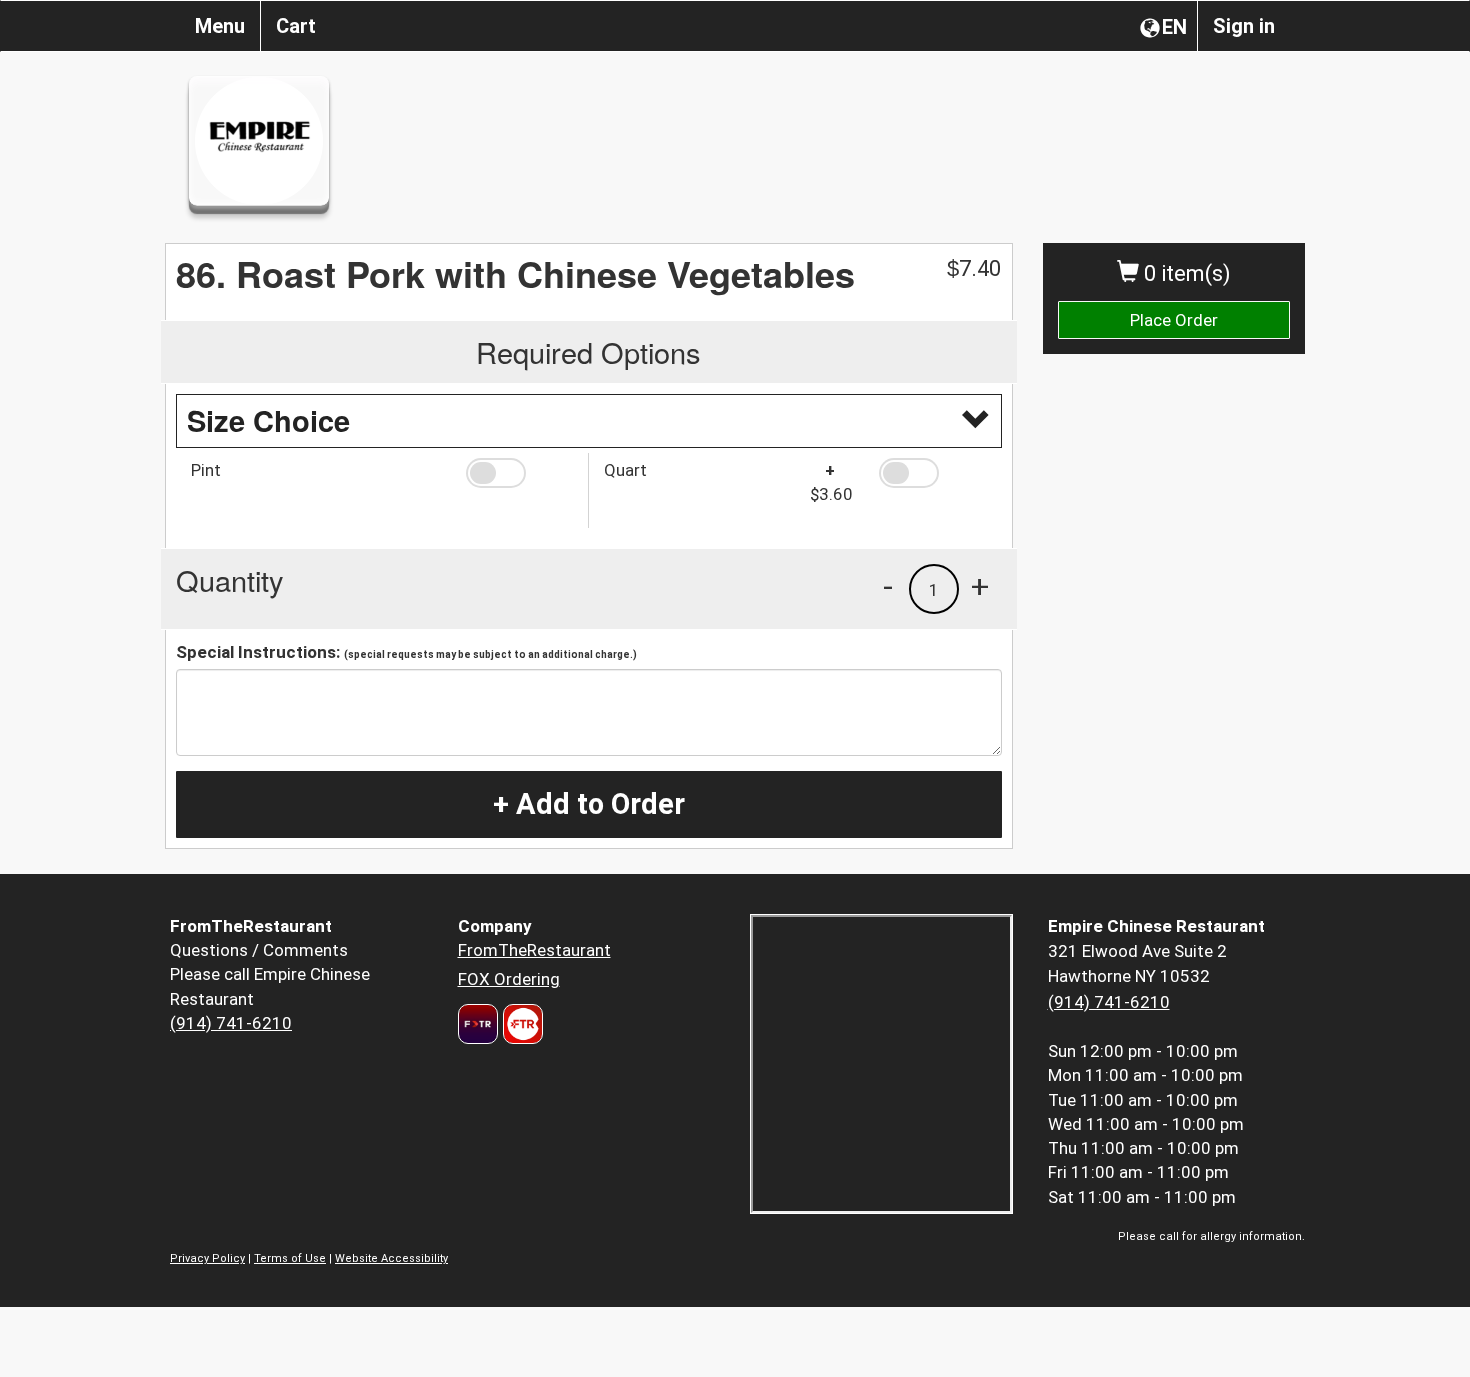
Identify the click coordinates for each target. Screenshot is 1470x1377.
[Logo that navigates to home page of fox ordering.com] (520, 1024)
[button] (519, 473)
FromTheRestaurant (534, 950)
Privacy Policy (207, 1258)
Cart (296, 26)
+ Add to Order (589, 804)
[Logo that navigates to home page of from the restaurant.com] (478, 1024)
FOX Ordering (509, 979)
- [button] (888, 586)
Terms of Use (290, 1258)
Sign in (1244, 26)
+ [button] (980, 586)
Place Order (1174, 320)
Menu (220, 26)
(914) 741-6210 (231, 1023)
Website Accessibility (391, 1258)
